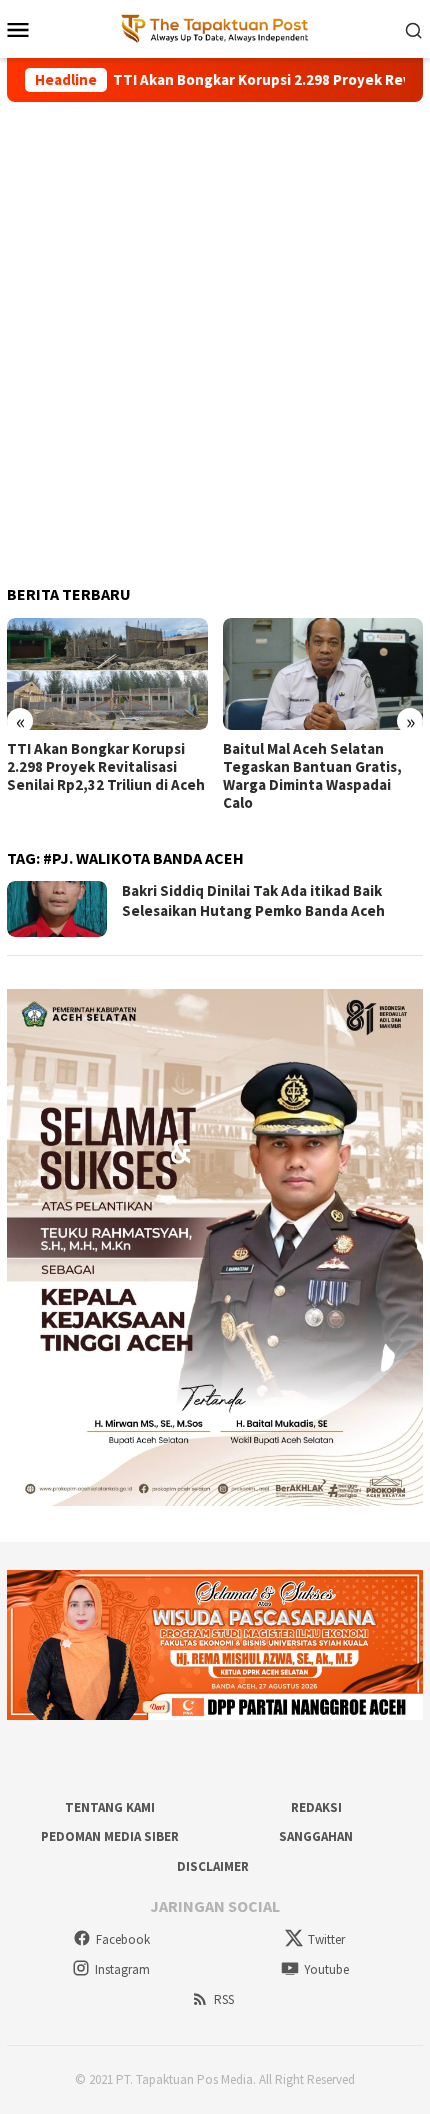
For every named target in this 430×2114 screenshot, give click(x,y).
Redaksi (316, 1807)
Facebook (123, 1939)
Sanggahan (316, 1836)
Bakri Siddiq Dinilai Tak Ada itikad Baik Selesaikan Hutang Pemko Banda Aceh (253, 900)
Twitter (326, 1939)
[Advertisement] (215, 335)
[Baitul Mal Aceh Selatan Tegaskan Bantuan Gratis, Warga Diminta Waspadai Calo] (323, 674)
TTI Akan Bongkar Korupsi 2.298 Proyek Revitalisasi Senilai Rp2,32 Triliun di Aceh (106, 767)
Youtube (326, 1969)
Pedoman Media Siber (110, 1836)
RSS (224, 1999)
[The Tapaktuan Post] (215, 27)
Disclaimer (213, 1866)
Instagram (122, 1969)
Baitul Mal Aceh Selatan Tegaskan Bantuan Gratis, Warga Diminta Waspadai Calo (312, 776)
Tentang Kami (110, 1807)
